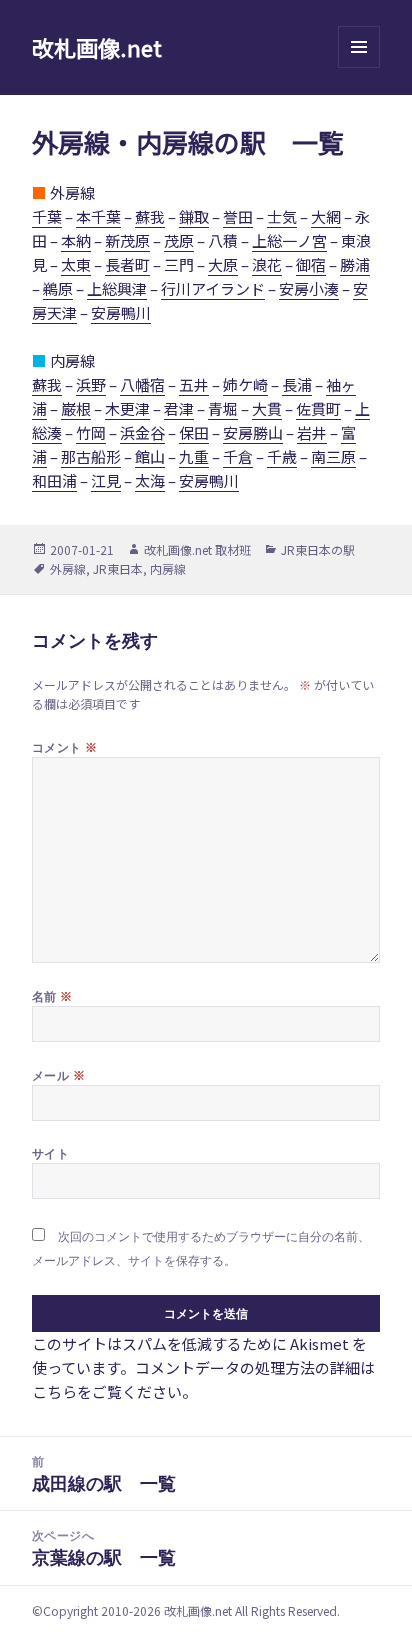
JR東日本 (118, 568)
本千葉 (98, 216)
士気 (282, 216)
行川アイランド (213, 288)
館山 (150, 456)
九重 (194, 456)
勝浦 (355, 264)
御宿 (311, 264)
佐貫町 (318, 408)
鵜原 (58, 288)
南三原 (333, 456)
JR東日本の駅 (318, 549)
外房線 (68, 568)
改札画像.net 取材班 (197, 549)
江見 (106, 480)
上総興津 (117, 288)
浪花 (267, 264)
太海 (150, 480)
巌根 (76, 408)
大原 (223, 264)
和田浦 (54, 480)
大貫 (267, 408)
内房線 (168, 568)
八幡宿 (142, 384)
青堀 (223, 408)
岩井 (312, 432)
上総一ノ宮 (289, 240)
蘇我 (150, 216)
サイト (50, 1153)
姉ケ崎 (245, 384)
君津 (179, 408)
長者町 (127, 264)
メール (58, 1075)
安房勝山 (253, 432)
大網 (326, 216)
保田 (194, 432)
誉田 (238, 216)
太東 (76, 264)
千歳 (282, 456)
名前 (52, 996)
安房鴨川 (121, 312)
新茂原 (127, 240)
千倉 (238, 456)
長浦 (297, 384)
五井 (194, 384)
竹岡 (91, 432)
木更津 (127, 408)
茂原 (179, 240)
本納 (76, 240)
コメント (65, 747)
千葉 (47, 216)
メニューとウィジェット (359, 67)
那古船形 (91, 456)
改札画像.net (97, 47)
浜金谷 (142, 432)
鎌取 (194, 216)
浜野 (91, 384)
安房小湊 (309, 288)
